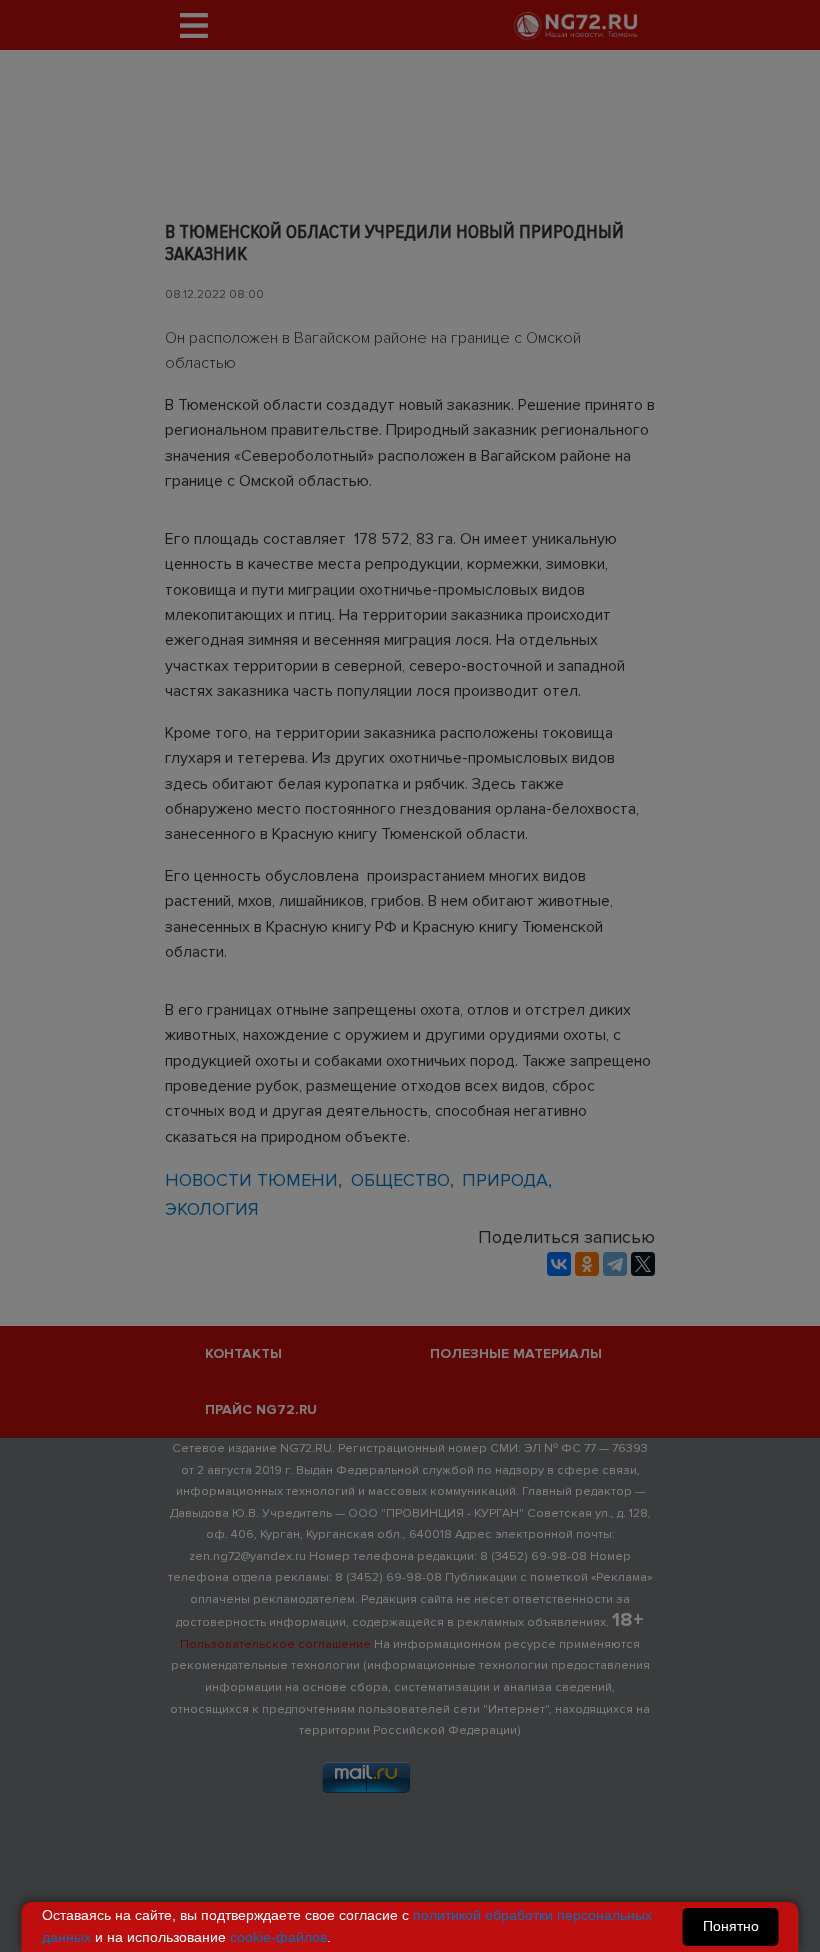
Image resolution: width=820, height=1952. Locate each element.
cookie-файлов (278, 1937)
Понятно (731, 1926)
